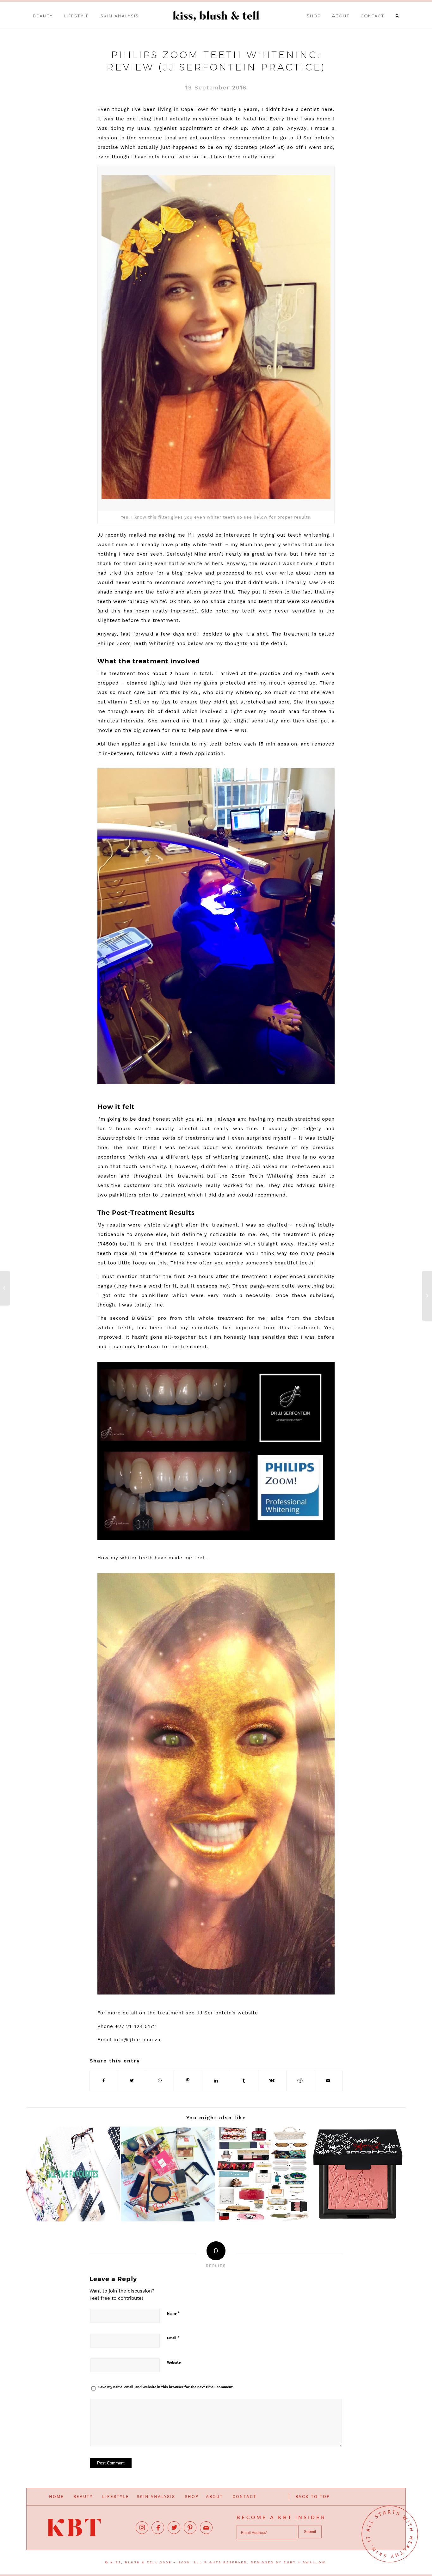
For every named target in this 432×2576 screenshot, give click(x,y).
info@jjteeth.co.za (137, 2040)
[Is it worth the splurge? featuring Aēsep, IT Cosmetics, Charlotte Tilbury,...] (427, 1296)
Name (173, 2313)
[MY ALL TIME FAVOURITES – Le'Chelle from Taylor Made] (73, 2174)
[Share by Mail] (328, 2081)
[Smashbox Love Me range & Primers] (358, 2174)
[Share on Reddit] (300, 2081)
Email (173, 2338)
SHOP (192, 2497)
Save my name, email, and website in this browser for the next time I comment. (166, 2387)
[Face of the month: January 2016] (168, 2174)
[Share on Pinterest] (188, 2081)
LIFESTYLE (116, 2497)
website (248, 2013)
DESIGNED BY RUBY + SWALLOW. (289, 2562)
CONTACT (244, 2497)
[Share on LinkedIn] (216, 2081)
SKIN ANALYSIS (156, 2497)
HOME (56, 2497)
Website (174, 2363)
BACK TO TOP (313, 2497)
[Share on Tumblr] (244, 2081)
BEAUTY (83, 2497)
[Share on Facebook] (104, 2081)
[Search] (398, 16)
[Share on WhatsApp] (160, 2081)
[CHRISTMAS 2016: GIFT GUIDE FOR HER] (263, 2174)
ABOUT (214, 2497)
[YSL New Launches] (5, 1288)
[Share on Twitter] (132, 2081)
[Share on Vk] (272, 2081)
